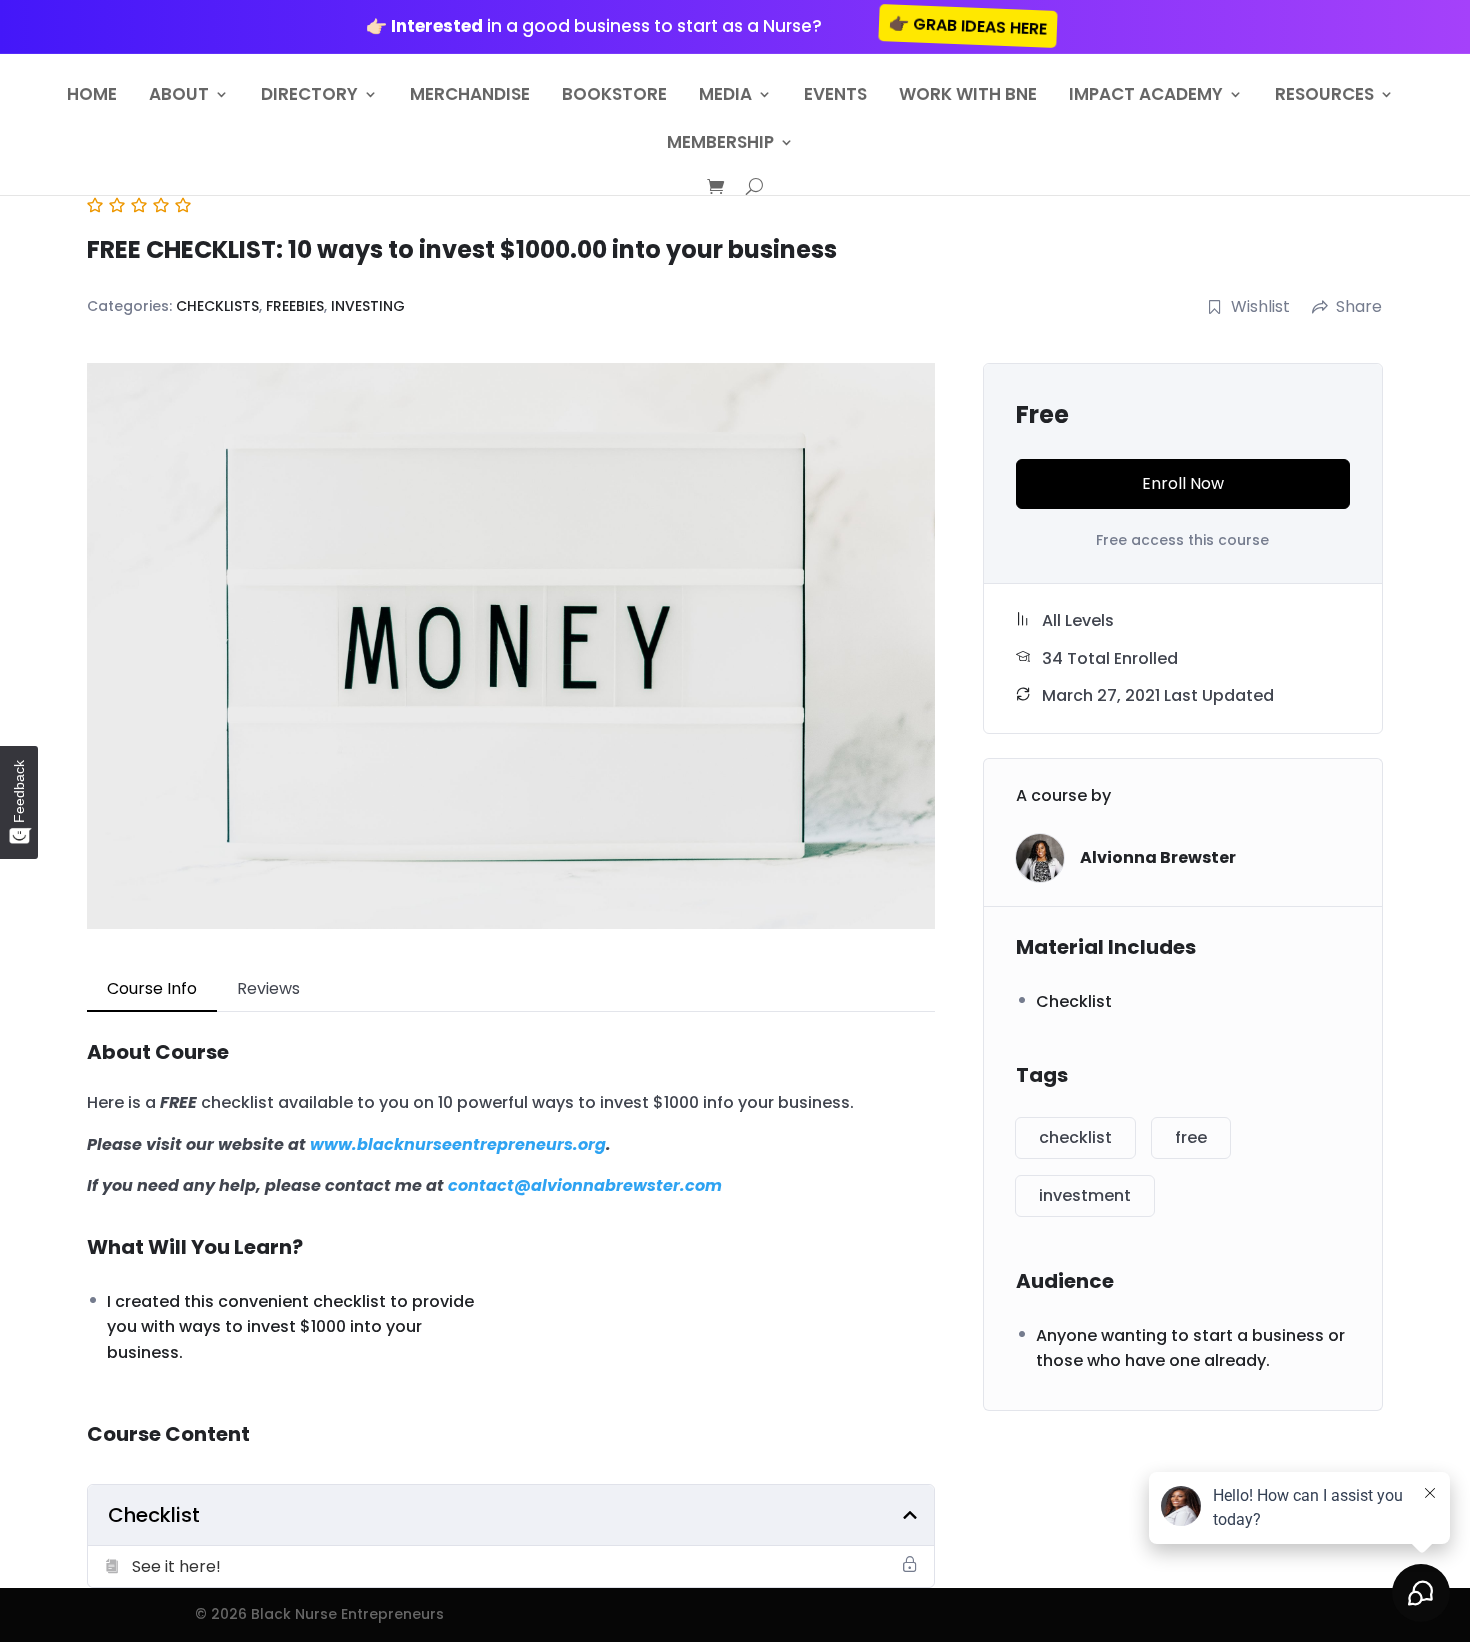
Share (1359, 306)
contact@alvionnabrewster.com (585, 1185)
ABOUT (179, 96)
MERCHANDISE (470, 96)
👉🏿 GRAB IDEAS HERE (968, 26)
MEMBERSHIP (720, 144)
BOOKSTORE (614, 96)
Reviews (268, 988)
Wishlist (1260, 306)
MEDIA (725, 96)
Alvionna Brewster (1158, 857)
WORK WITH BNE (968, 96)
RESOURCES (1324, 96)
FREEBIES (295, 306)
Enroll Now (1183, 483)
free (1191, 1137)
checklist (1075, 1137)
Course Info (152, 988)
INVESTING (368, 306)
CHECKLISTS (217, 306)
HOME (92, 96)
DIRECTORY (309, 96)
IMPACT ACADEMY (1146, 96)
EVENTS (835, 96)
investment (1085, 1195)
